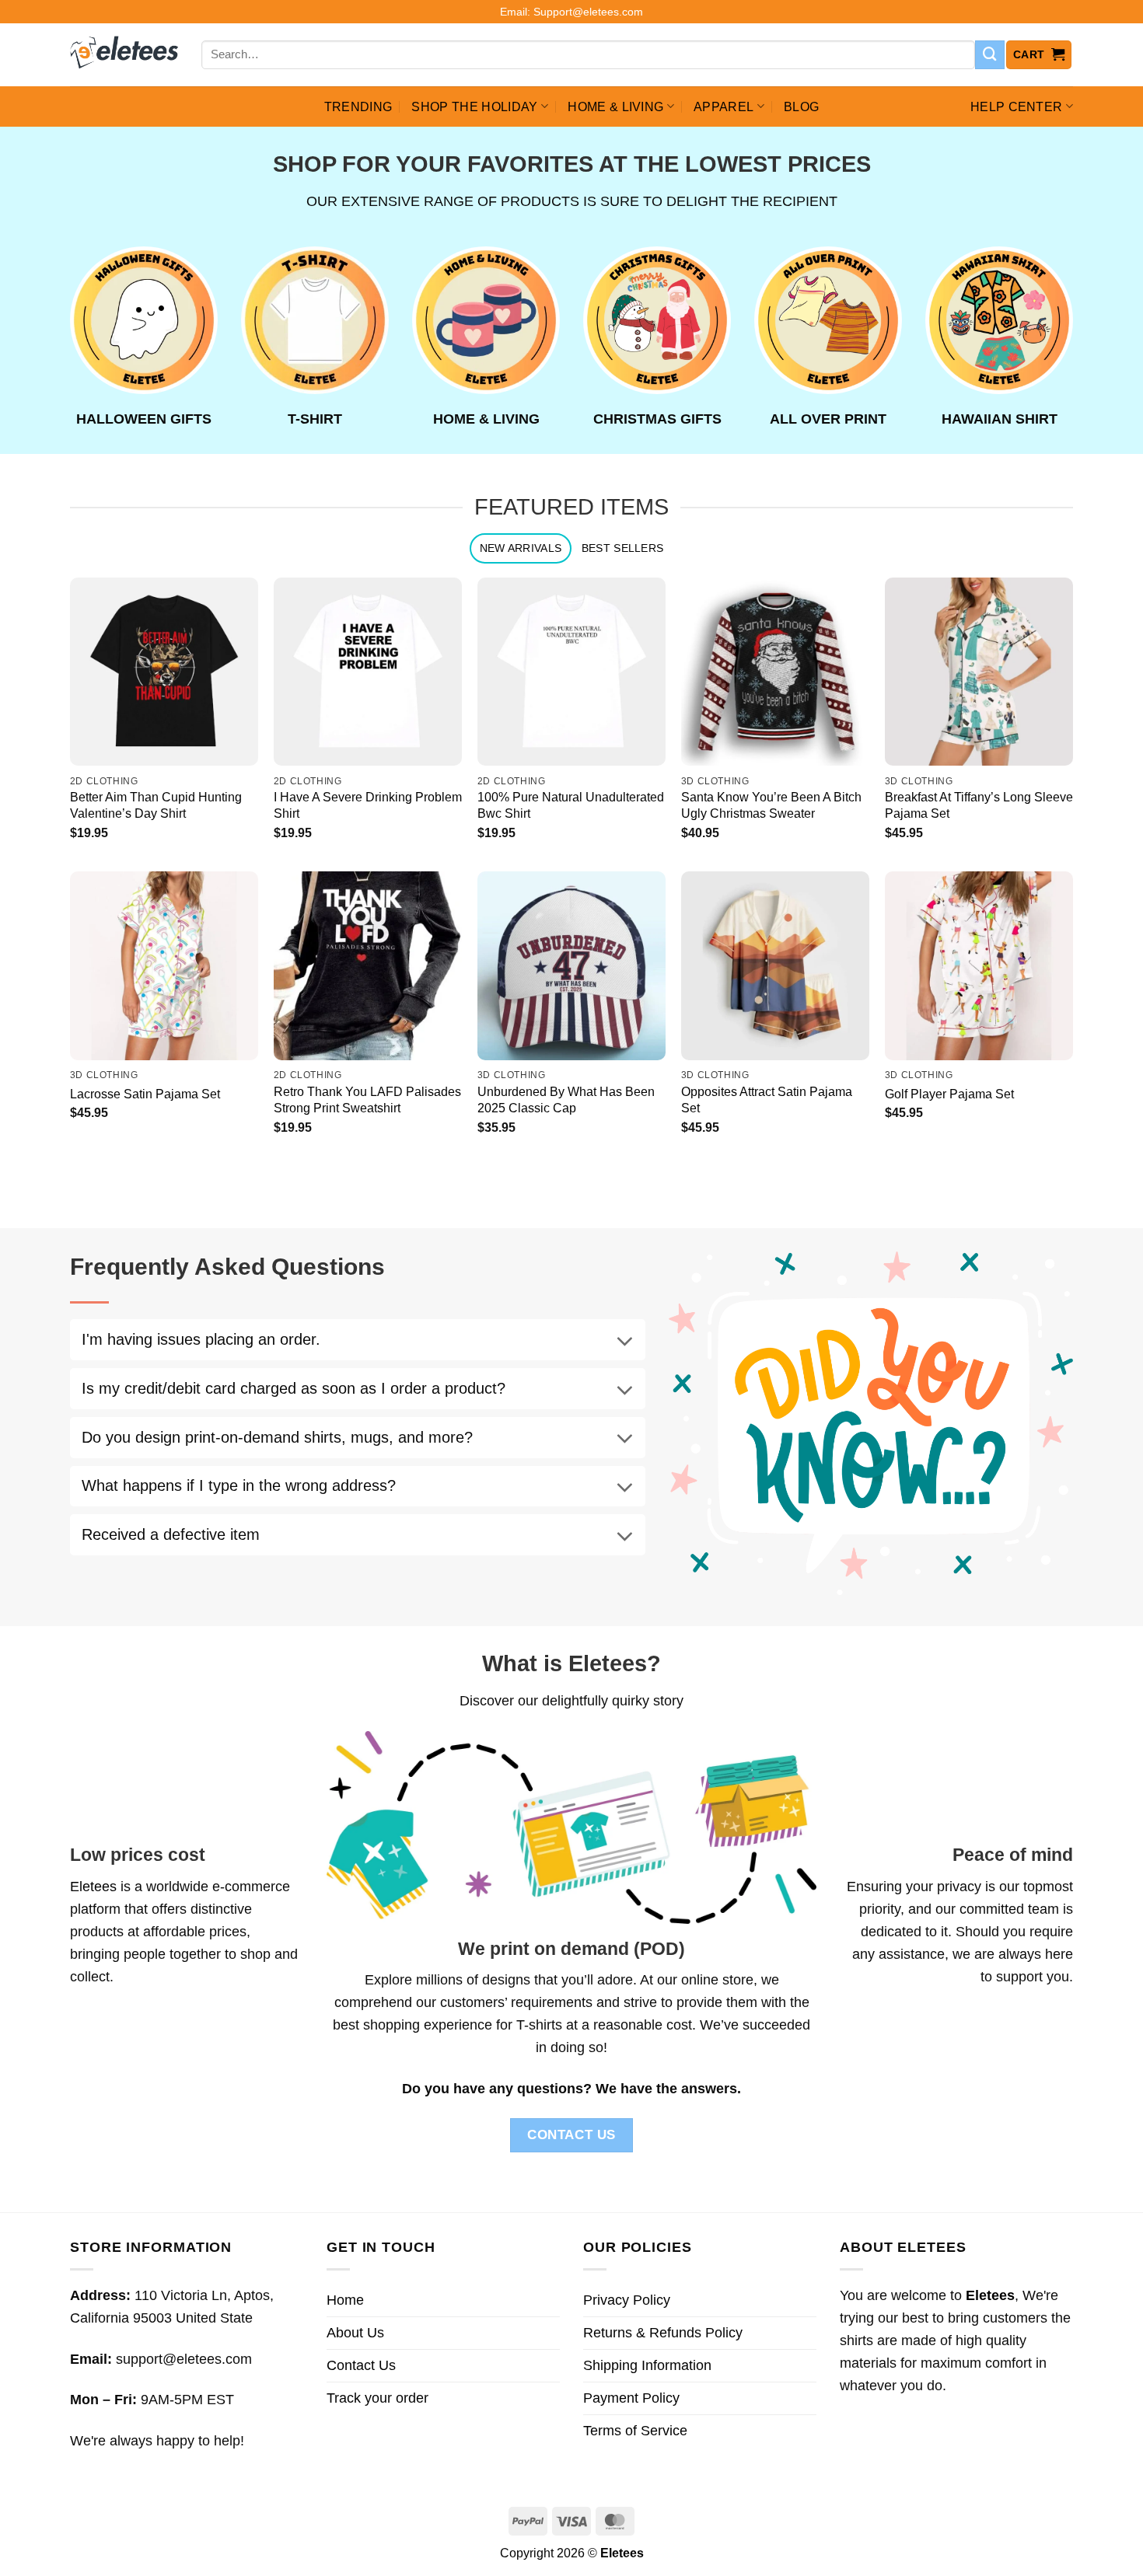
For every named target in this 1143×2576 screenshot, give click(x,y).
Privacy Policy (627, 2300)
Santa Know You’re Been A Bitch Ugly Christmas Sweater (771, 805)
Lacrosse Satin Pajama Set (145, 1094)
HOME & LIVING (615, 106)
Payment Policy (631, 2398)
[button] (1039, 55)
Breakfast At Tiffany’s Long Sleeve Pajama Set (979, 805)
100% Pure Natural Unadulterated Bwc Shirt (571, 805)
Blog (801, 106)
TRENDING (358, 106)
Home (345, 2300)
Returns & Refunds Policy (663, 2333)
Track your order (378, 2398)
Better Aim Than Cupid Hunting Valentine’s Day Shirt (156, 805)
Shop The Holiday (474, 106)
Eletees (93, 1887)
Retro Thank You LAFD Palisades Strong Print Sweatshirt (367, 1100)
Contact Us (361, 2365)
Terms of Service (635, 2431)
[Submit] (990, 55)
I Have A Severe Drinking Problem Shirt (368, 805)
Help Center (1017, 106)
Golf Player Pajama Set (949, 1094)
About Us (355, 2333)
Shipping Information (647, 2365)
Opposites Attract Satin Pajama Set (767, 1100)
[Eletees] (124, 55)
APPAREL (724, 106)
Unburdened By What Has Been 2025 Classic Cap (566, 1100)
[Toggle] (624, 1342)
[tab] (521, 548)
